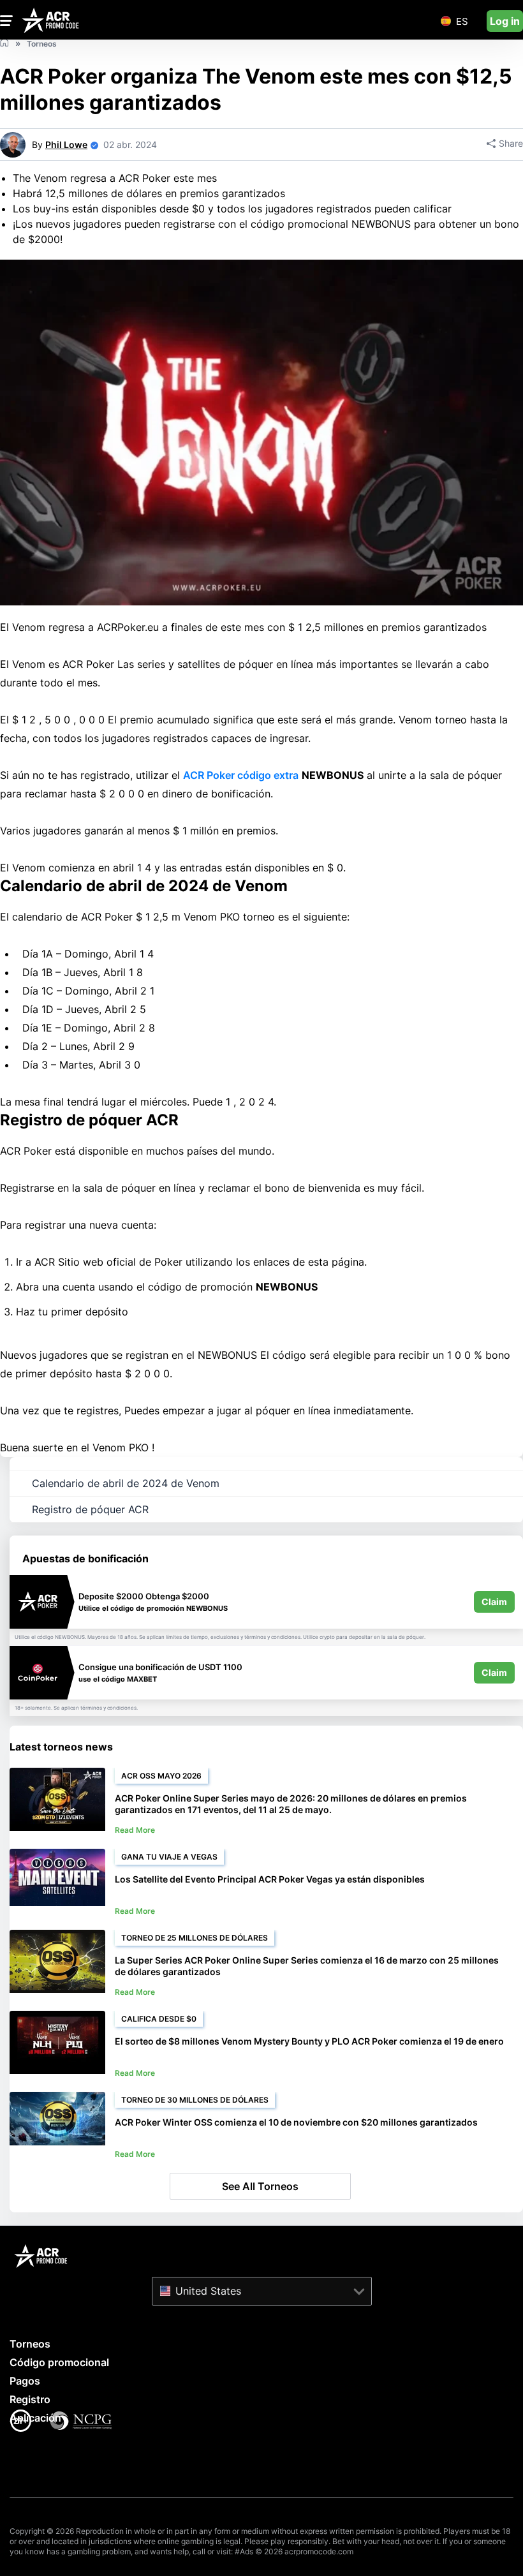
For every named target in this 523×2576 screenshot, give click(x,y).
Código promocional (59, 2362)
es (462, 21)
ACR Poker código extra (241, 775)
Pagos (25, 2381)
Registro (30, 2399)
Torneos (30, 2344)
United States (208, 2290)
